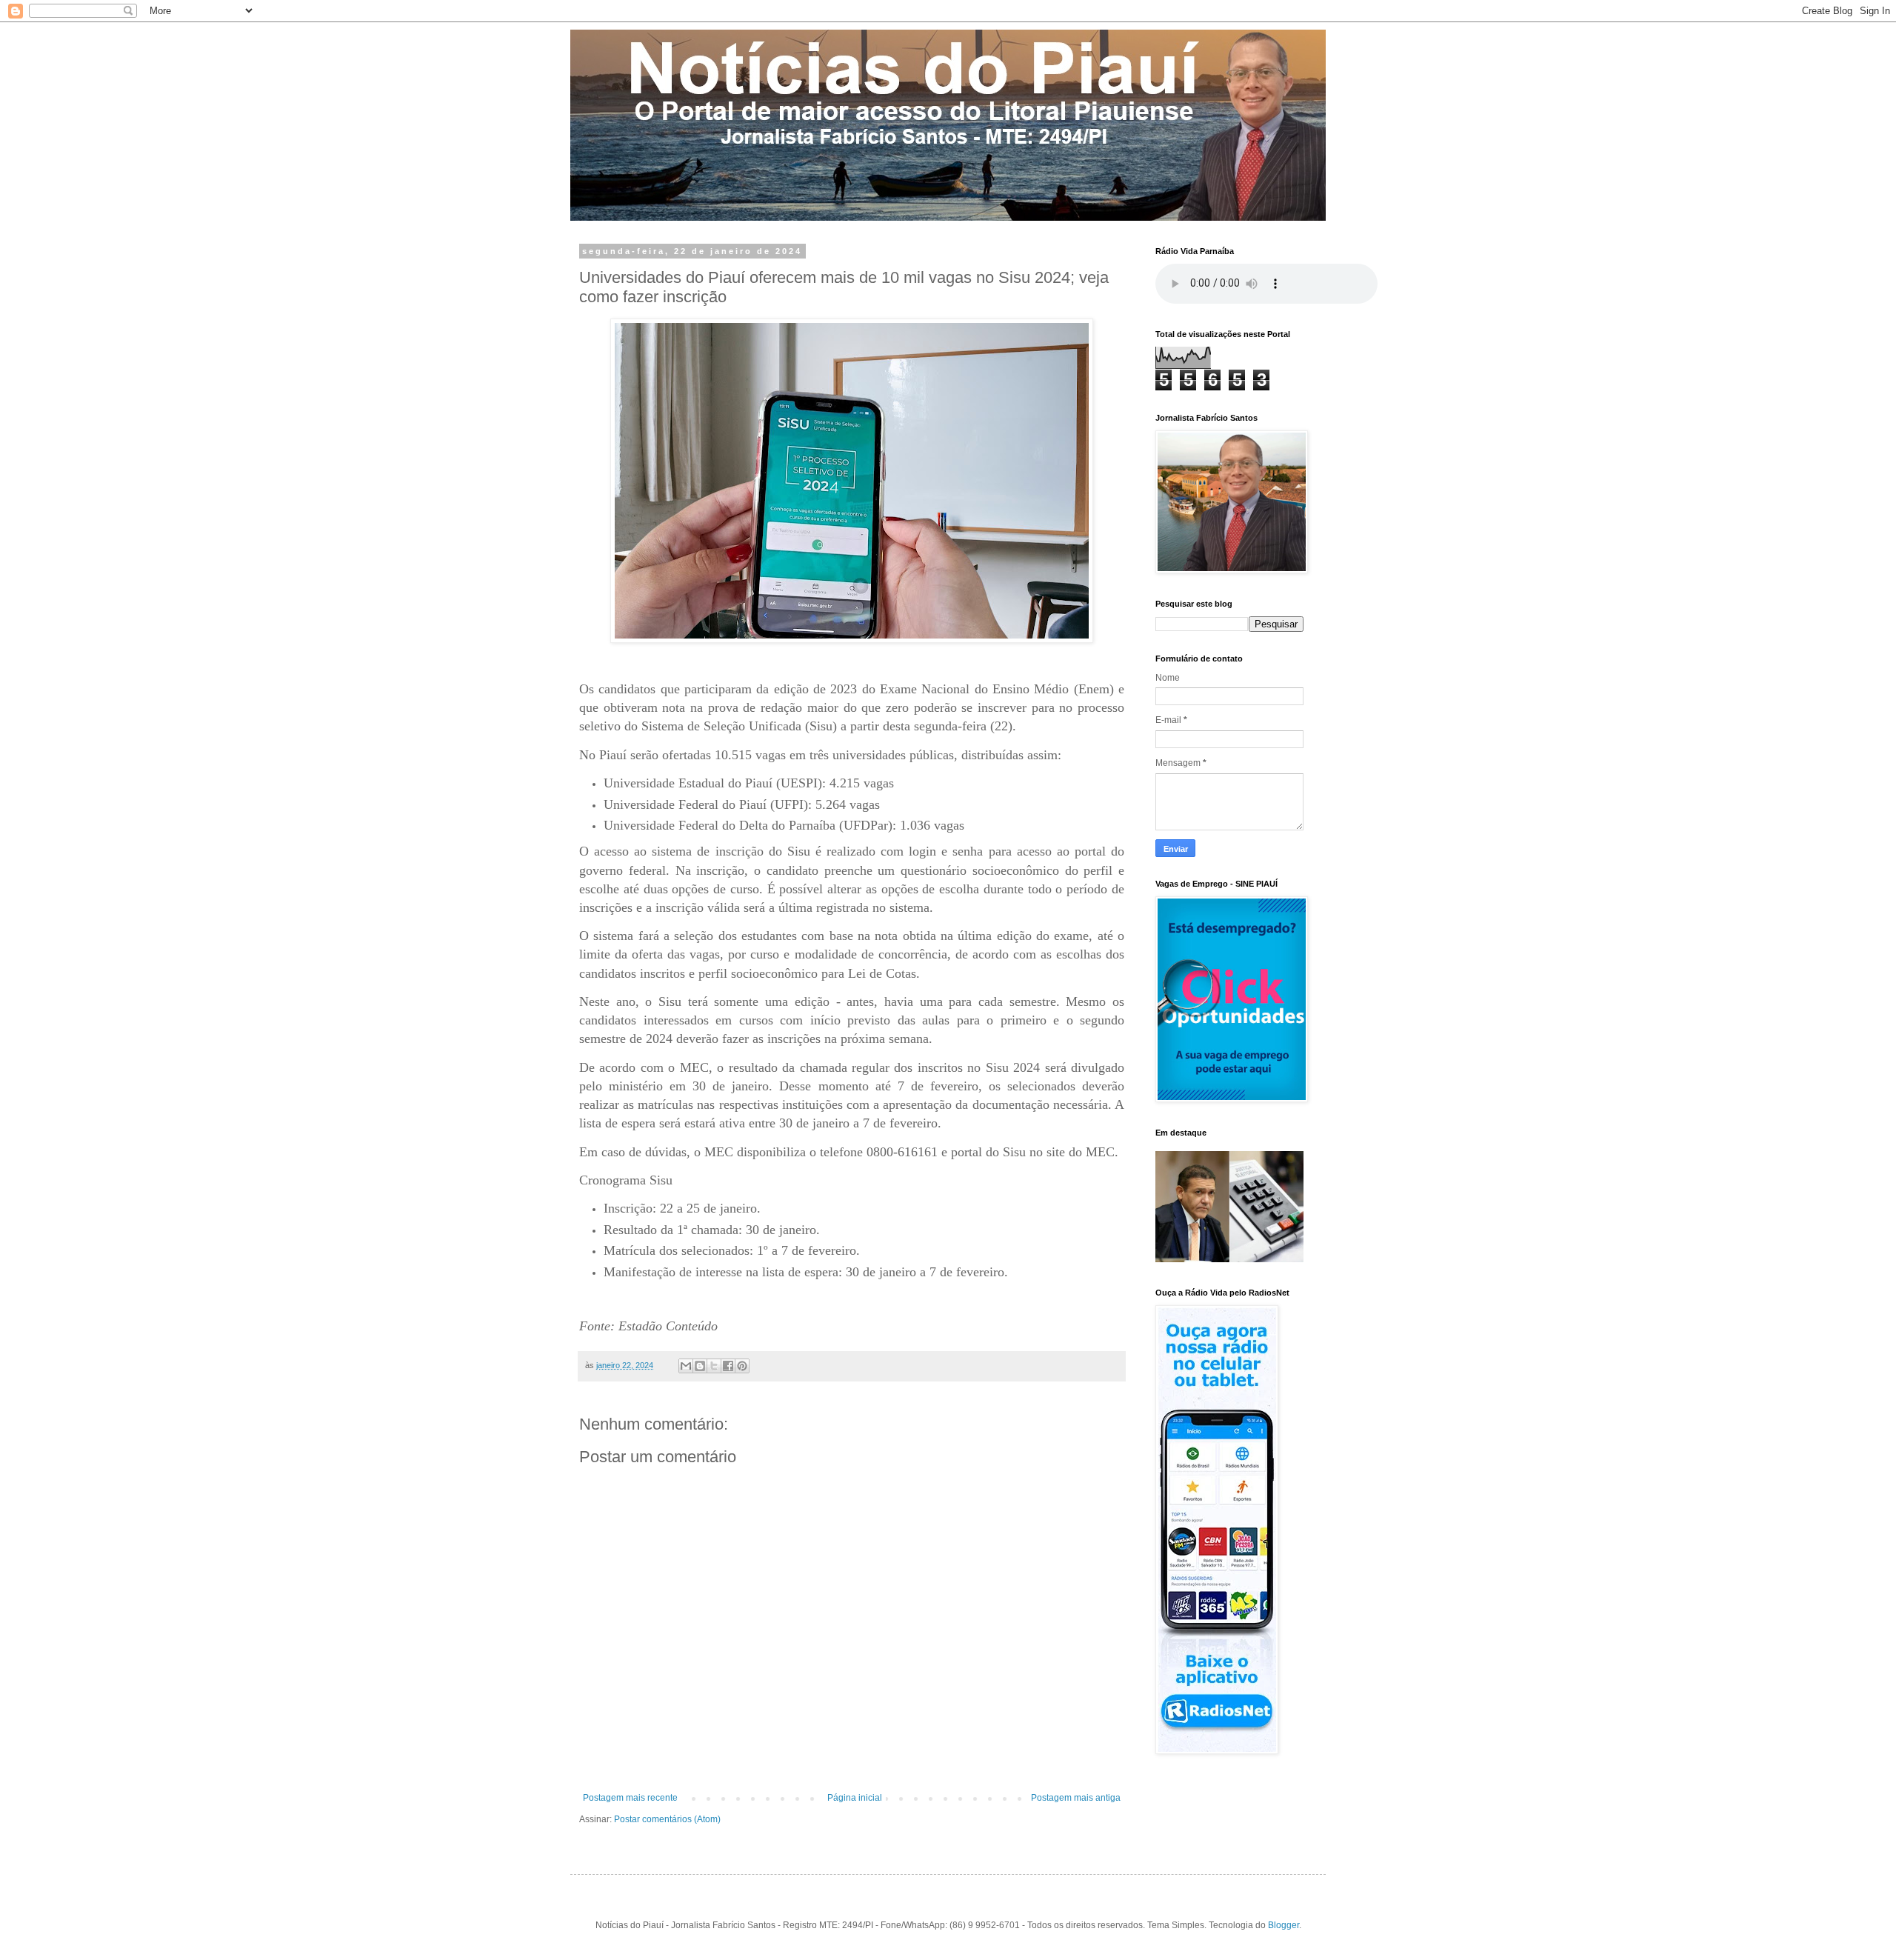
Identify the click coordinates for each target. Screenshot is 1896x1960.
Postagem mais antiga (1076, 1798)
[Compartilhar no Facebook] (728, 1366)
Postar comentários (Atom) (667, 1819)
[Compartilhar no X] (714, 1366)
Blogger (1284, 1925)
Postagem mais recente (630, 1798)
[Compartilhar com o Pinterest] (742, 1366)
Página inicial (855, 1798)
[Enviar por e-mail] (686, 1366)
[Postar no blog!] (700, 1366)
